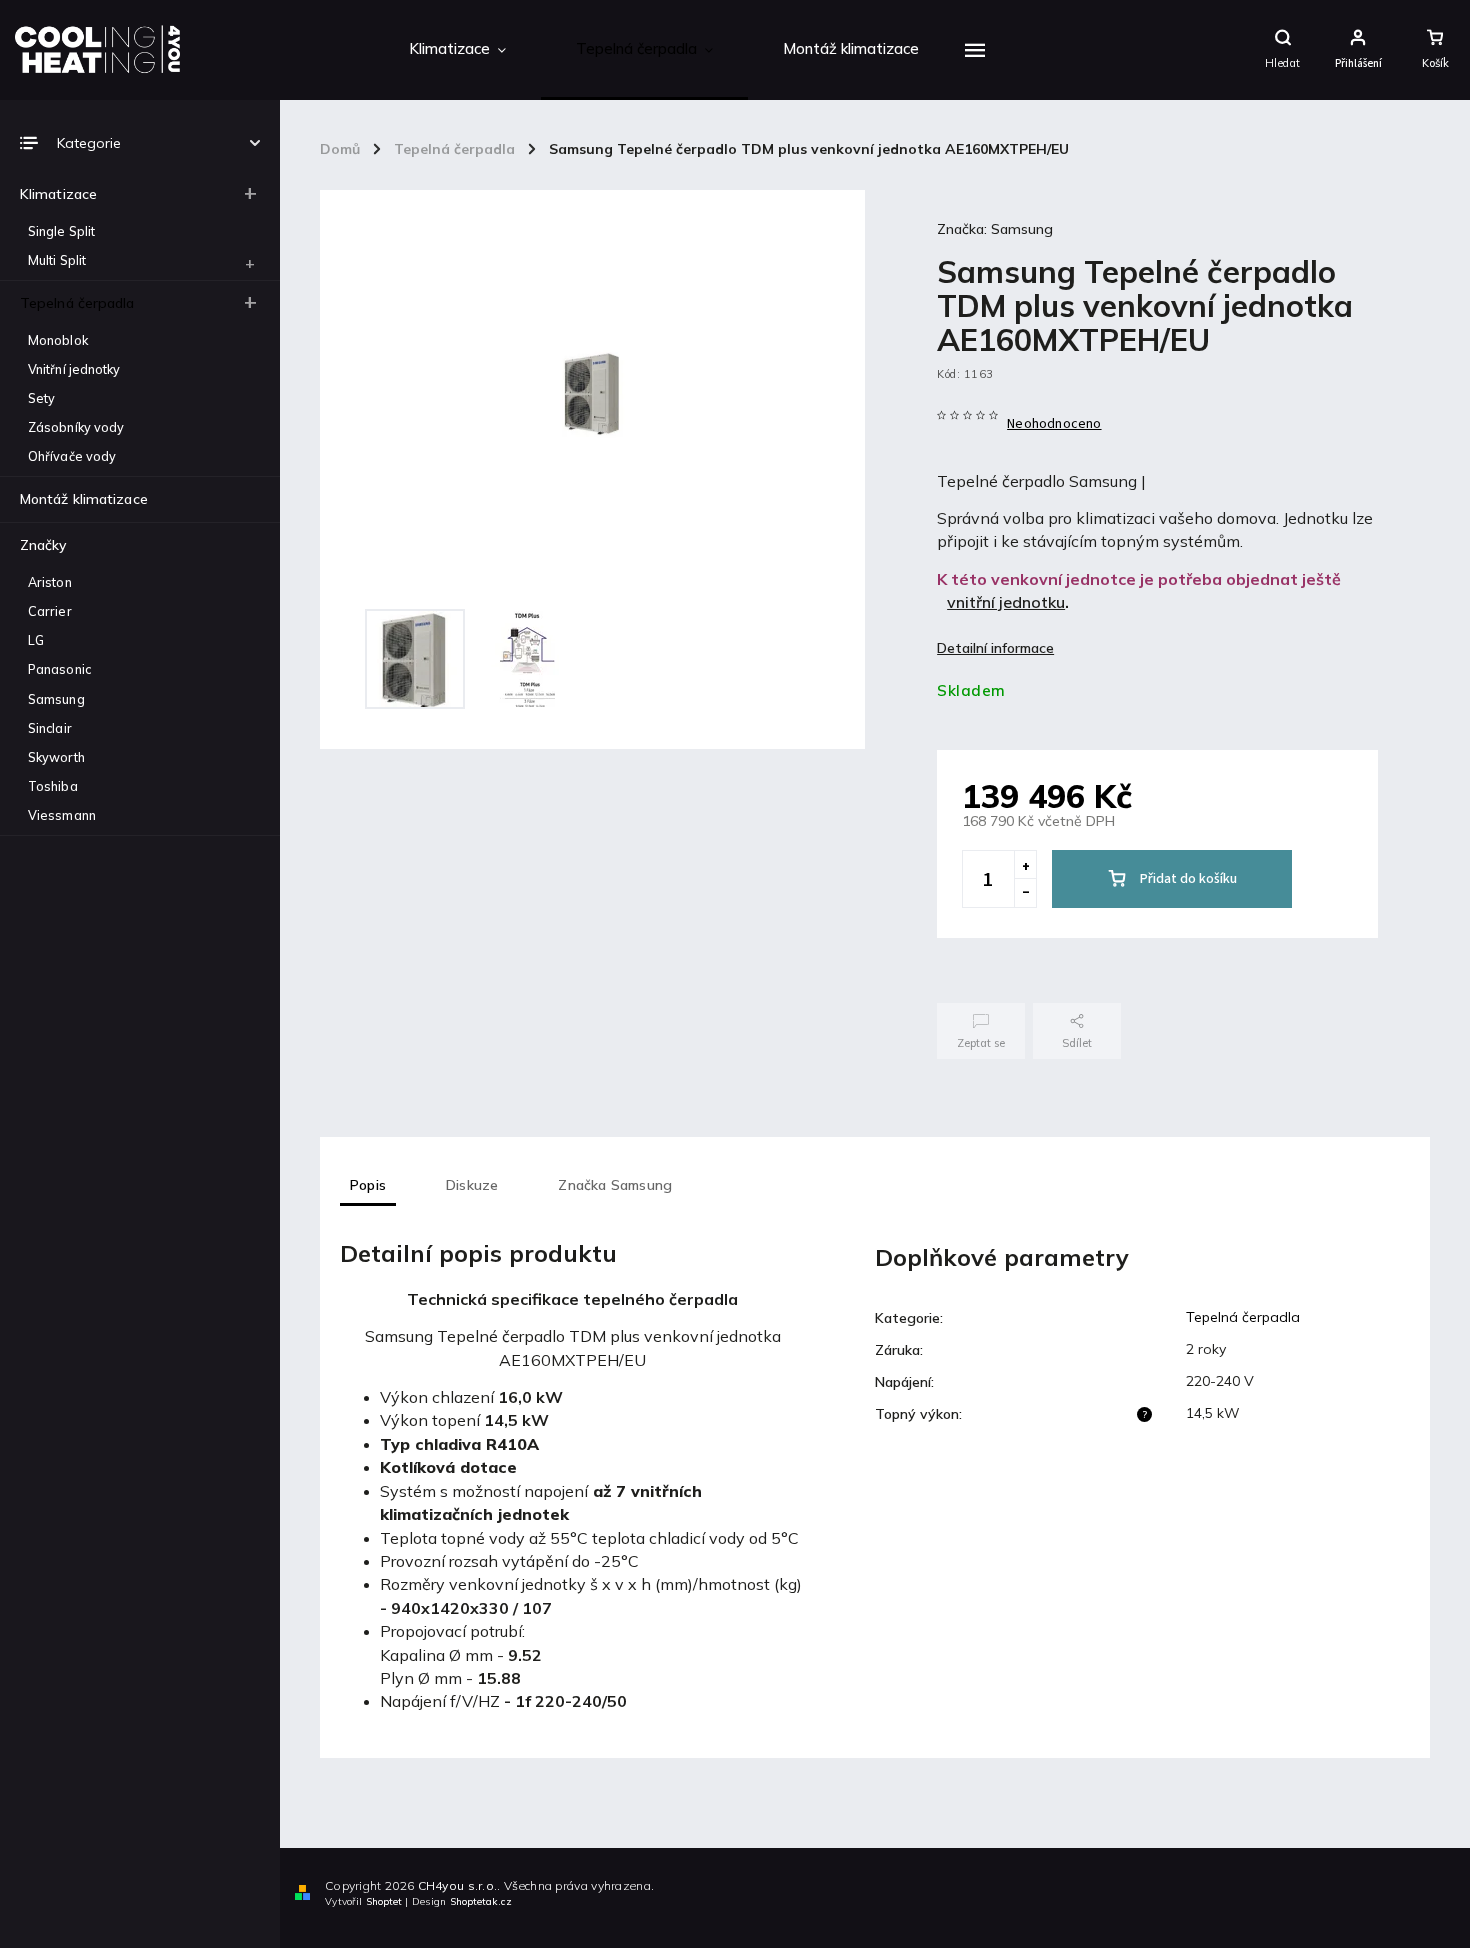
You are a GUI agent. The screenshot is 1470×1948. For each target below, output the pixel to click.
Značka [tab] (615, 1185)
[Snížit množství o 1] (1025, 893)
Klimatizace (58, 194)
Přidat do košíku (1188, 879)
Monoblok (58, 340)
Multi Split (57, 260)
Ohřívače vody (72, 456)
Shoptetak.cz (481, 1901)
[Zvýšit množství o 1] (1025, 865)
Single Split (61, 231)
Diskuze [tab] (472, 1185)
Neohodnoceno (1054, 424)
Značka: (995, 229)
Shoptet (384, 1901)
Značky (43, 545)
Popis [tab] (368, 1185)
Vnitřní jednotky (74, 369)
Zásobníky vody (76, 427)
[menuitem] (457, 50)
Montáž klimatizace (84, 499)
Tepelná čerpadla (77, 303)
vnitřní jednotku (1006, 602)
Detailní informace (995, 648)
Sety (41, 398)
